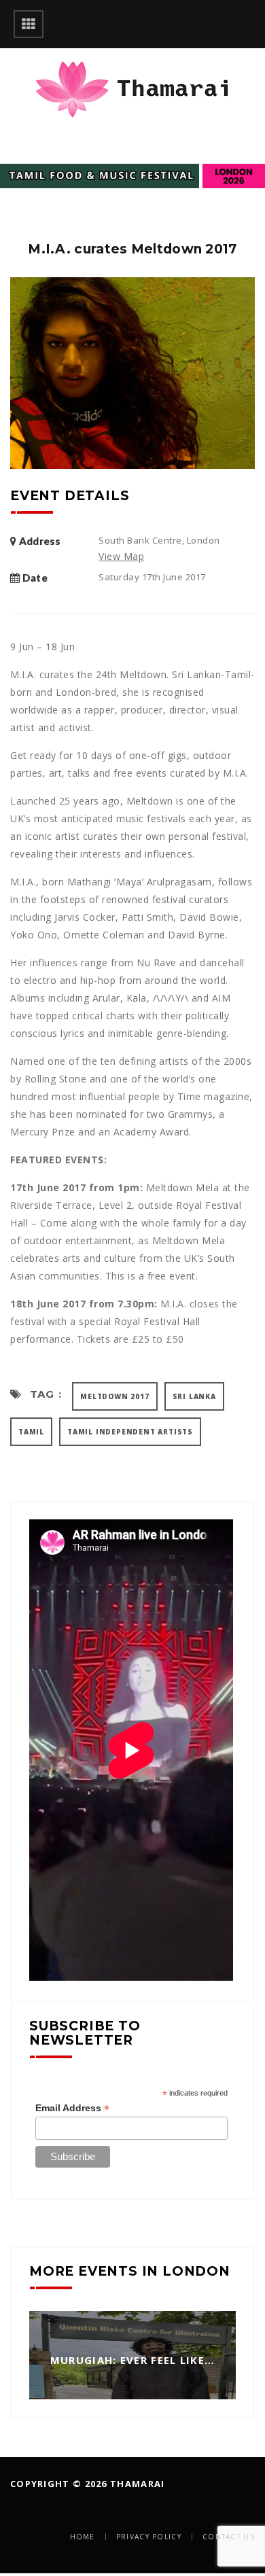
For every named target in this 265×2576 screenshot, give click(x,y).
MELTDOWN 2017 (114, 1396)
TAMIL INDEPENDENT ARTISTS (130, 1432)
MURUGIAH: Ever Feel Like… (133, 2360)
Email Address (72, 2108)
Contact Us (229, 2537)
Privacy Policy (149, 2537)
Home (83, 2537)
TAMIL (31, 1432)
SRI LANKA (194, 1396)
